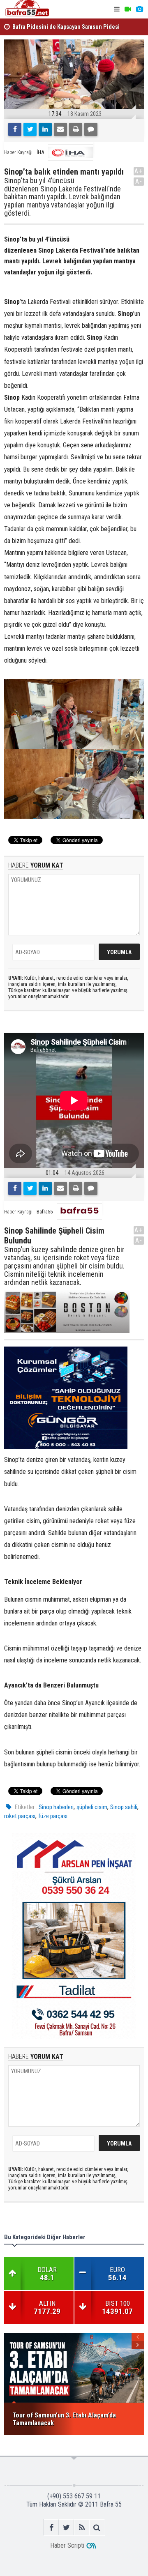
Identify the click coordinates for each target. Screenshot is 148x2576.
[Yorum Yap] (91, 129)
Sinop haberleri (56, 1807)
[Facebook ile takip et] (51, 2527)
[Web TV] (128, 9)
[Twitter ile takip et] (66, 2527)
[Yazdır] (76, 129)
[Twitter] (30, 129)
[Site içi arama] (97, 2527)
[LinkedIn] (45, 129)
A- (139, 181)
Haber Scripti (67, 2545)
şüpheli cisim (92, 1807)
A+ (139, 171)
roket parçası (20, 1816)
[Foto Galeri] (139, 9)
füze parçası (53, 1816)
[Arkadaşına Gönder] (60, 129)
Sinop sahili (124, 1807)
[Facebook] (15, 129)
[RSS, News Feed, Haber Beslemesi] (82, 2527)
